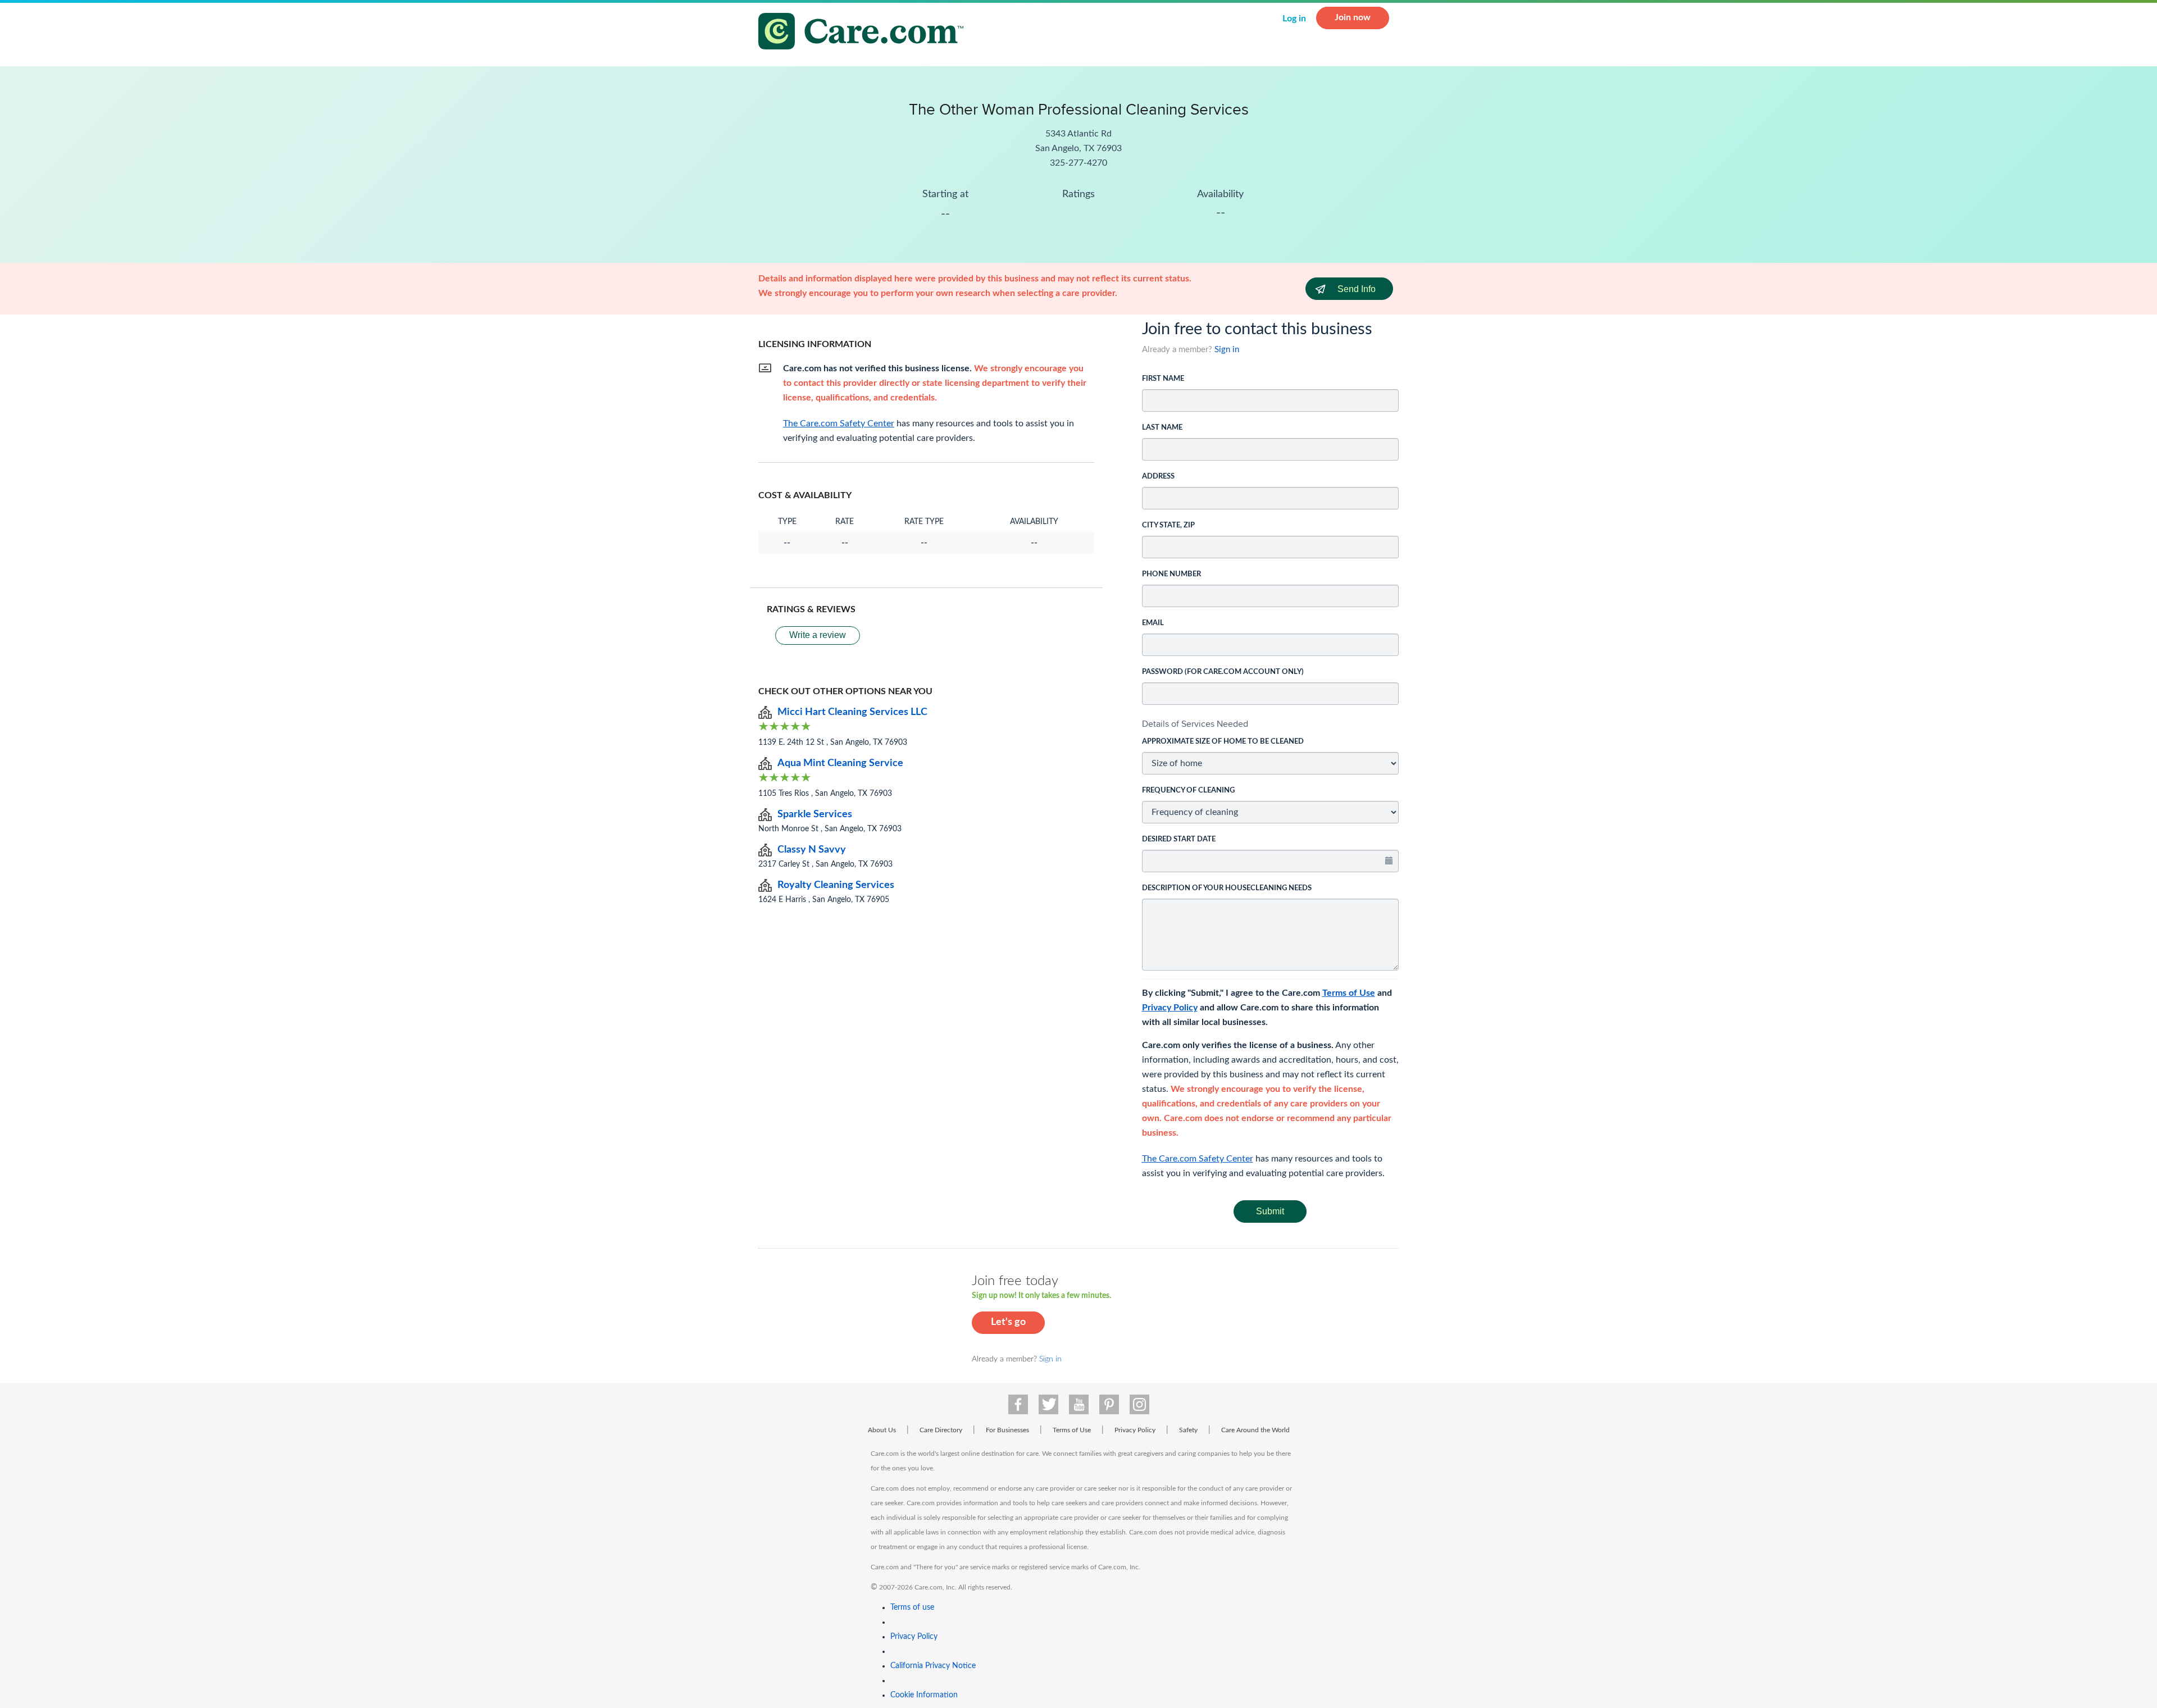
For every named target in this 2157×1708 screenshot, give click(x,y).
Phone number (1171, 574)
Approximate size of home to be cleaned (1223, 742)
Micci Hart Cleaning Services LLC (852, 712)
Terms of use (912, 1607)
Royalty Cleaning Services (836, 885)
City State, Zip (1168, 525)
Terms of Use (1349, 993)
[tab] (1271, 724)
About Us (882, 1430)
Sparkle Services (815, 814)
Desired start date (1179, 839)
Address (1158, 477)
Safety (1188, 1430)
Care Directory (941, 1430)
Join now (1353, 17)
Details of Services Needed (1195, 724)
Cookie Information (924, 1695)
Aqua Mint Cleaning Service (840, 763)
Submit (1270, 1211)
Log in (1294, 19)
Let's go (1008, 1322)
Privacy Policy (1170, 1008)
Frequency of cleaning (1188, 791)
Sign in (1227, 350)
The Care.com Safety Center (1198, 1159)
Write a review (818, 635)
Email (1153, 623)
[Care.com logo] (865, 33)
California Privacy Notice (933, 1666)
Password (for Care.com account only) (1223, 672)
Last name (1162, 428)
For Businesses (1007, 1430)
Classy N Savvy (812, 850)
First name (1163, 379)
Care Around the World (1255, 1430)
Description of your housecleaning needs (1227, 888)
